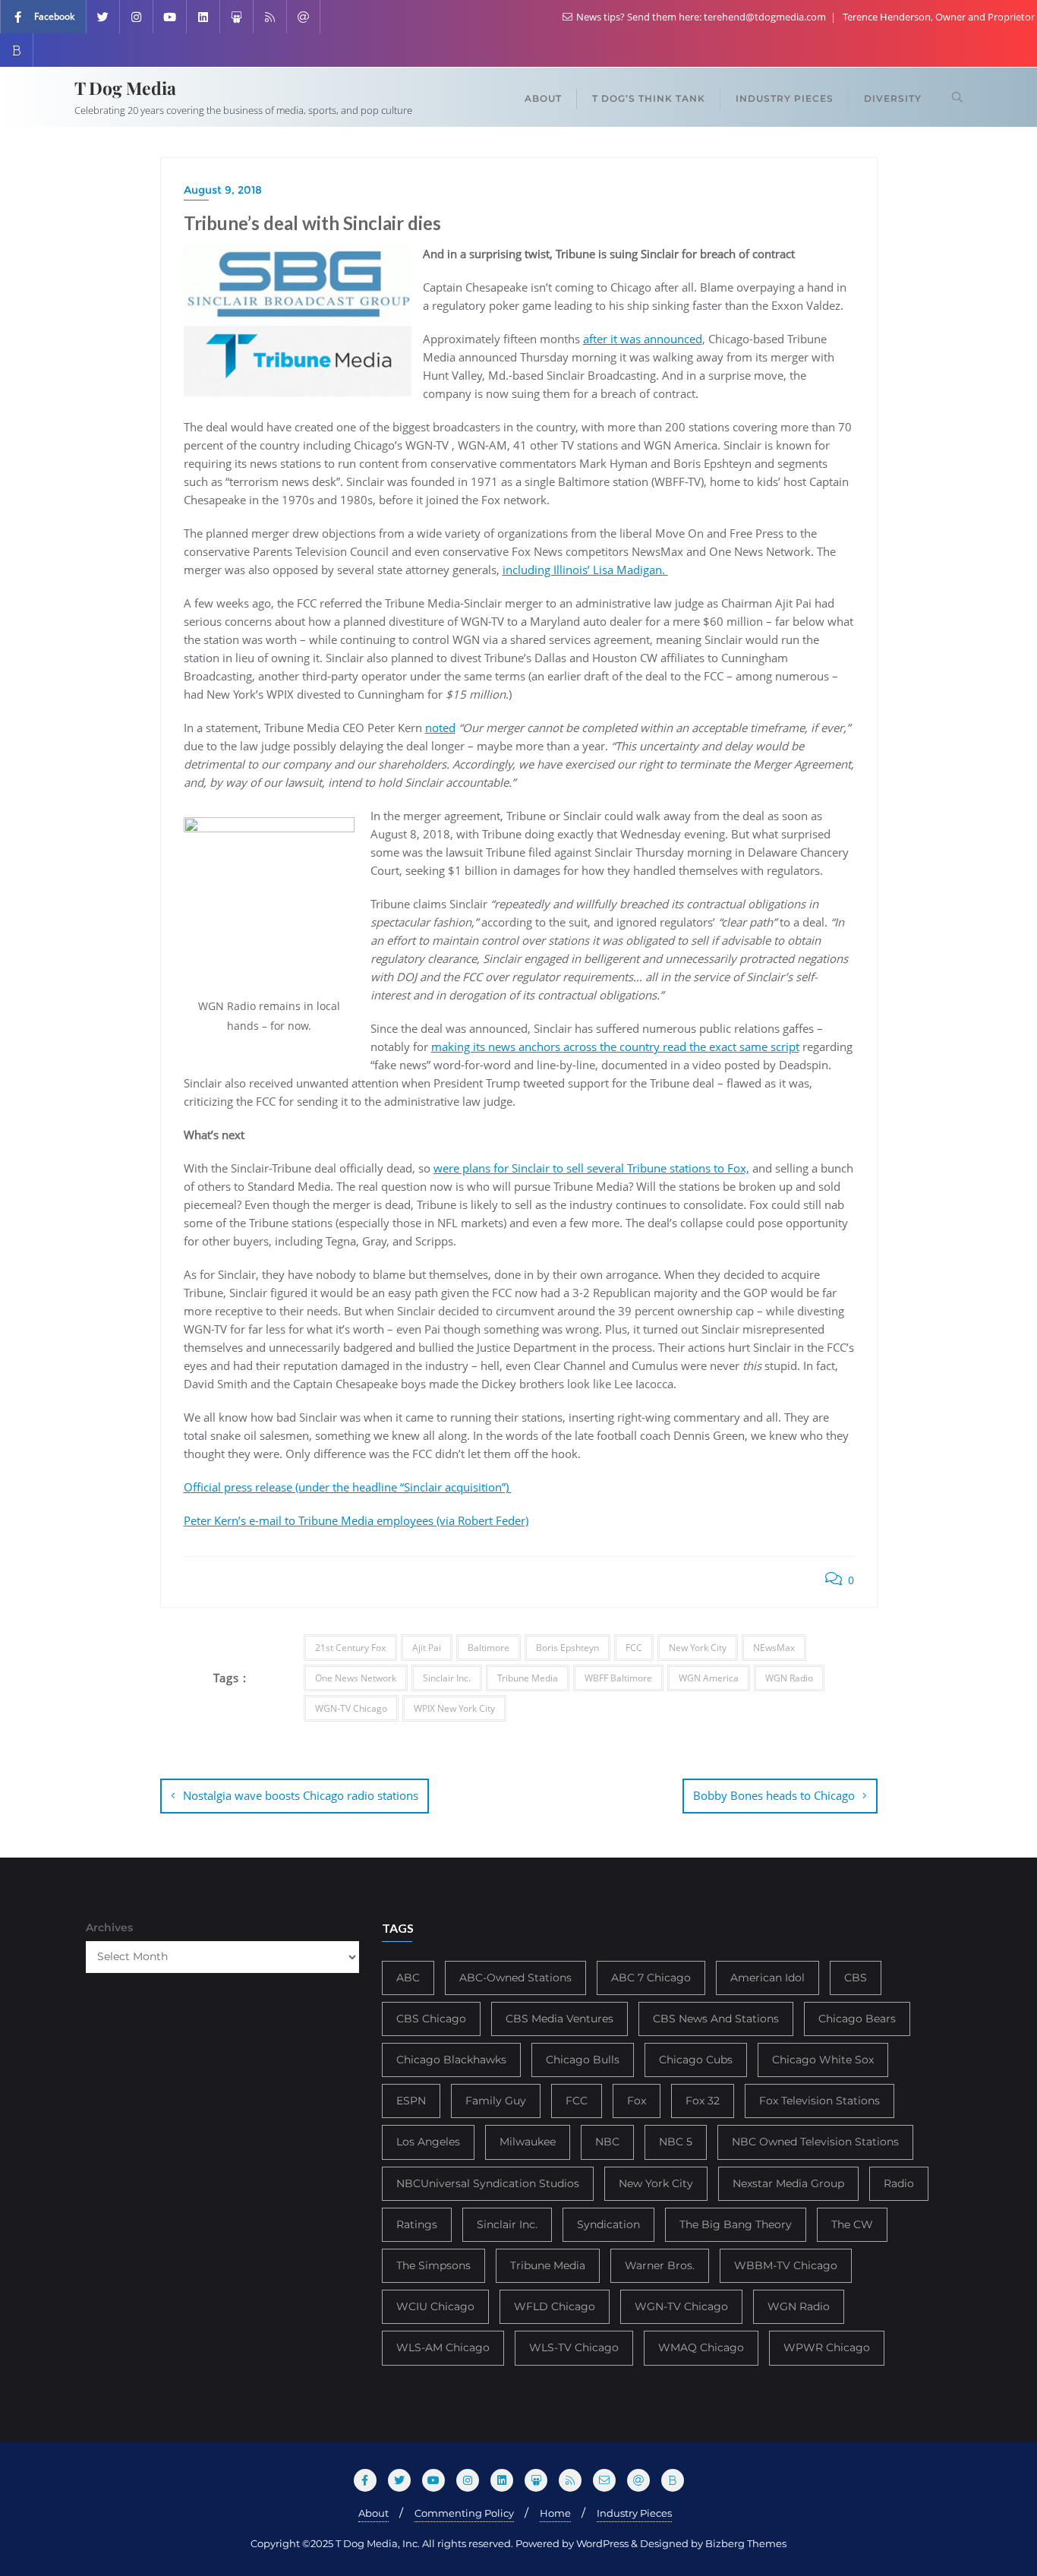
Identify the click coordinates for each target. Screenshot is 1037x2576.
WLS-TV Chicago (574, 2347)
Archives (109, 1927)
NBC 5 (676, 2142)
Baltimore (489, 1648)
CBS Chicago (431, 2019)
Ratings (417, 2224)
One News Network (356, 1678)
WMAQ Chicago (701, 2347)
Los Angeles (428, 2142)
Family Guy (496, 2101)
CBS (856, 1978)
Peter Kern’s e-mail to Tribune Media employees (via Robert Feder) (356, 1520)
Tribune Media (528, 1678)
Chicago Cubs (696, 2060)
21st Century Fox (350, 1648)
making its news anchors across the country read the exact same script (615, 1046)
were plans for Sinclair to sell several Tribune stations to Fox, (591, 1168)
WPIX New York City (454, 1708)
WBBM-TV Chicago (786, 2265)
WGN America (709, 1678)
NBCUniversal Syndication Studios (488, 2183)
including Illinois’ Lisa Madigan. (585, 570)
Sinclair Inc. (447, 1678)
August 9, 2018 (223, 190)
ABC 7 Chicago (651, 1978)
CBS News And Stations (716, 2019)
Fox (637, 2101)
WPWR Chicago (827, 2347)
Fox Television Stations (820, 2101)
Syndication (608, 2224)
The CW (852, 2224)
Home (555, 2513)
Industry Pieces (634, 2513)
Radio (899, 2183)
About (374, 2513)
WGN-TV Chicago (351, 1708)
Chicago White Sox (823, 2060)
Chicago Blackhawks (451, 2060)
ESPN (411, 2101)
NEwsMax (774, 1648)
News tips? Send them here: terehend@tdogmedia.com (701, 17)
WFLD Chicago (555, 2306)
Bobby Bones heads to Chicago (774, 1795)
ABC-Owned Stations (515, 1978)
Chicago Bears (857, 2019)
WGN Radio (789, 1678)
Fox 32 (703, 2101)
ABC (408, 1978)
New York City (698, 1648)
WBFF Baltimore (618, 1678)
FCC (634, 1648)
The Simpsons (433, 2265)
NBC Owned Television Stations (815, 2142)
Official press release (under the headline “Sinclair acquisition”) (348, 1487)
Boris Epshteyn (567, 1648)
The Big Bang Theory (736, 2224)
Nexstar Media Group (788, 2183)
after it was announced (643, 339)
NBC (607, 2142)
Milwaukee (528, 2142)
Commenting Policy (464, 2513)
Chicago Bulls (583, 2060)
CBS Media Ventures (559, 2019)
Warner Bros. (660, 2265)
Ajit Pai (427, 1648)
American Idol (768, 1978)
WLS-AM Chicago (443, 2347)
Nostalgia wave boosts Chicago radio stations (301, 1795)
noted (440, 728)
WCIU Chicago (435, 2306)
